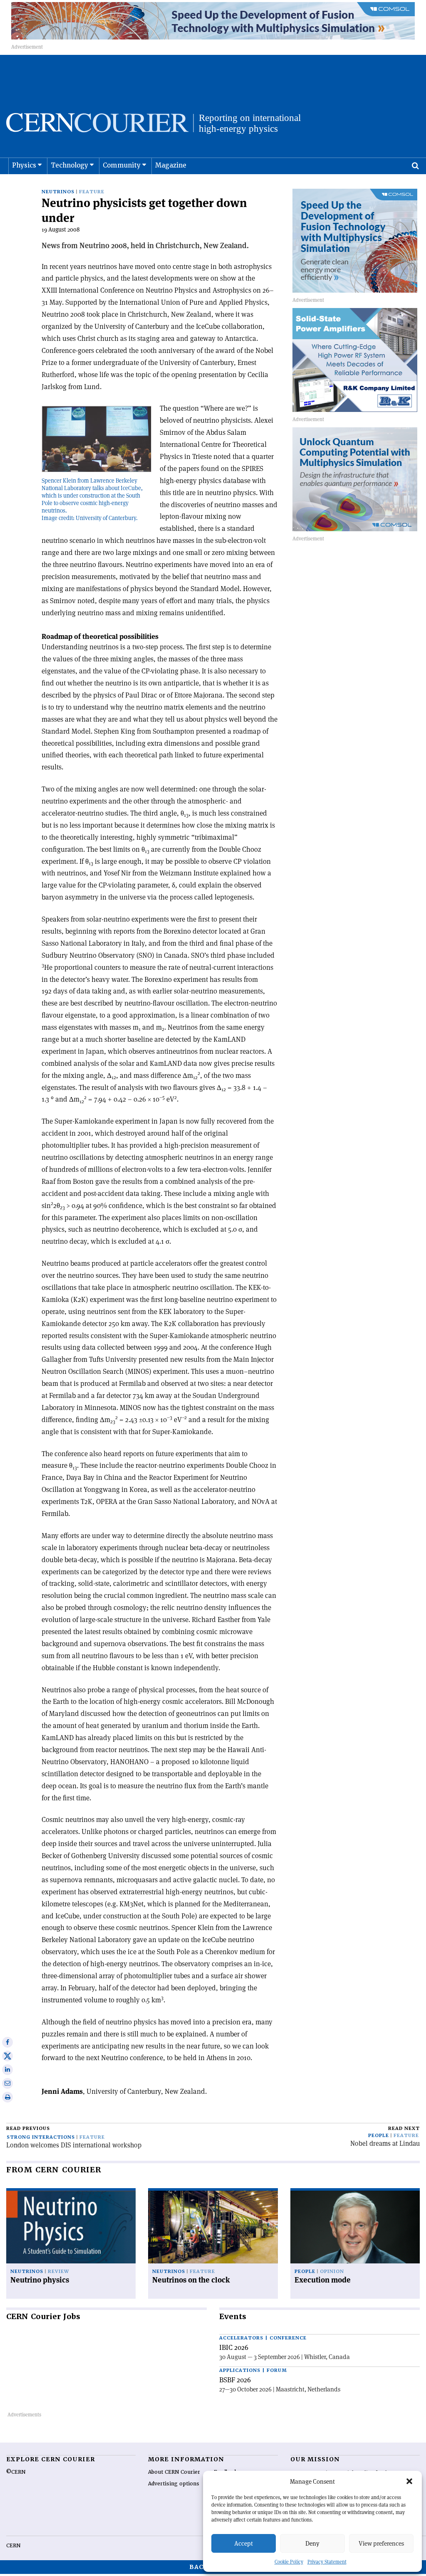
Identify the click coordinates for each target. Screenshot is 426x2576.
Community (122, 165)
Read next (404, 2129)
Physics (24, 165)
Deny (312, 2543)
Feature (92, 192)
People (379, 2136)
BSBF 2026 (235, 2380)
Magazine (171, 165)
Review (58, 2272)
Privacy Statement (327, 2562)
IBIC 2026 (234, 2347)
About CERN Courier (174, 2472)
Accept (244, 2543)
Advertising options (174, 2484)
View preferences (381, 2543)
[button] (409, 2481)
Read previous (28, 2129)
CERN (13, 2546)
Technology (69, 165)
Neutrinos (58, 192)
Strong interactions (41, 2137)
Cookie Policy (289, 2562)
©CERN (16, 2472)
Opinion (332, 2272)
